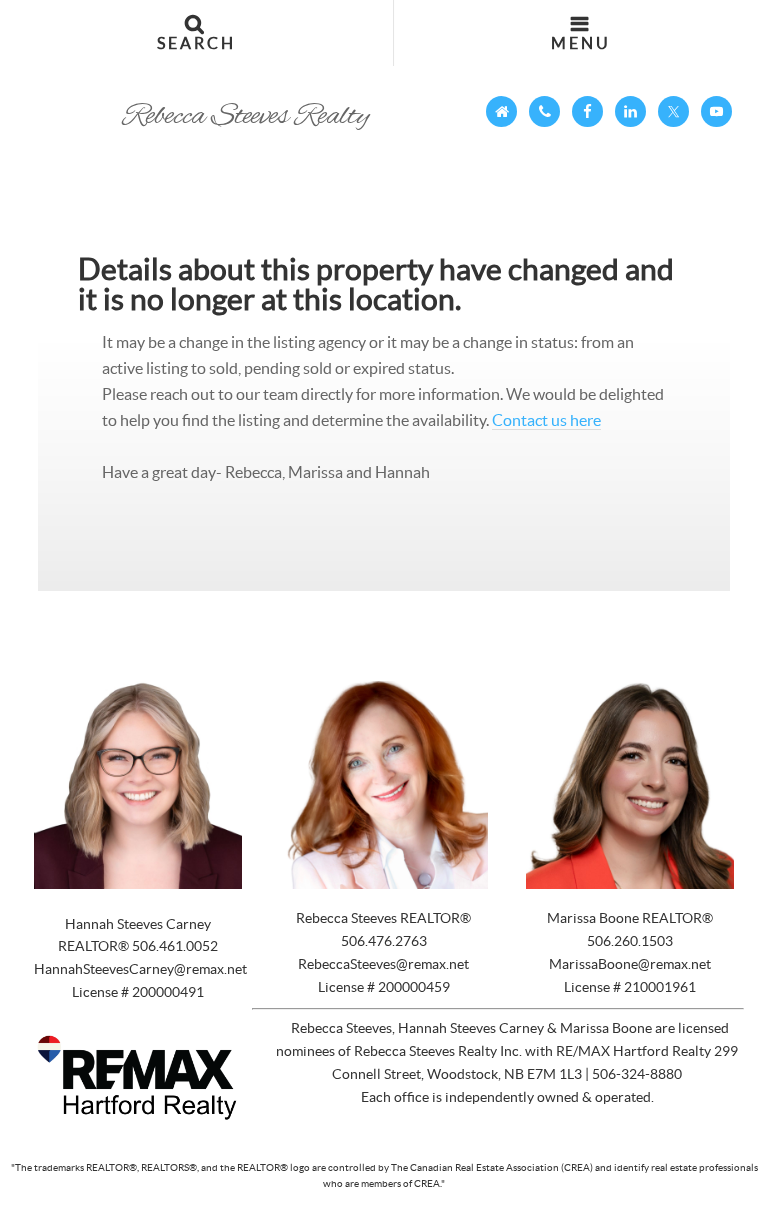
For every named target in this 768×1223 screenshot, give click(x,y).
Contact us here (546, 420)
